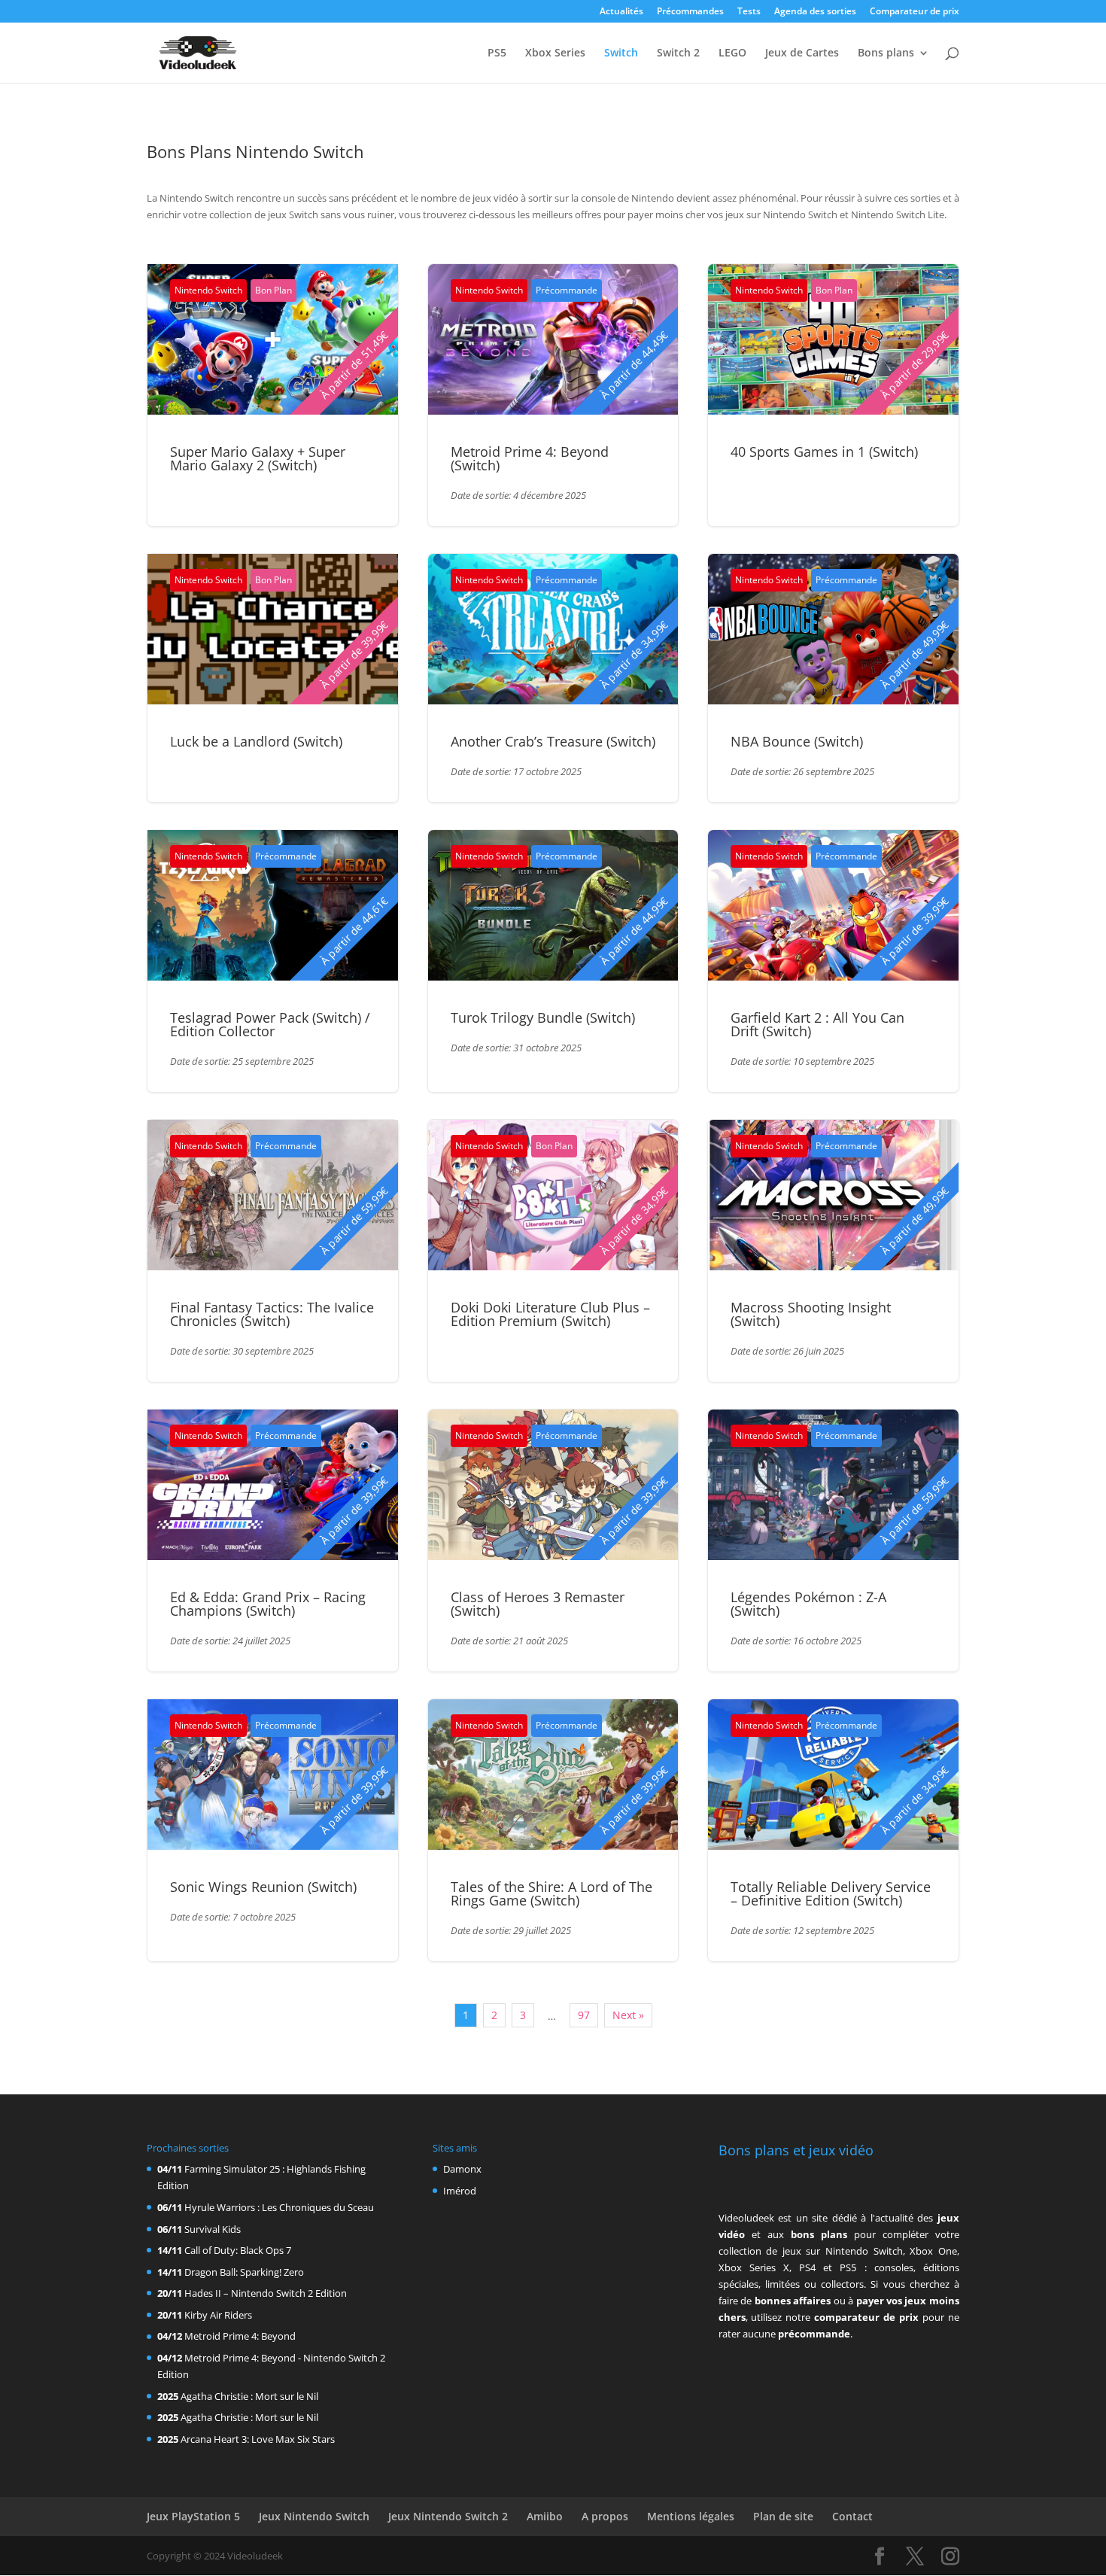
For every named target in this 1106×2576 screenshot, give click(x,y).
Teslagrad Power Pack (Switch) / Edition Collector (270, 1024)
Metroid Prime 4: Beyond (240, 2336)
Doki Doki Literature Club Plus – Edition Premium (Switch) (550, 1314)
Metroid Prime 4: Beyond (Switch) (530, 458)
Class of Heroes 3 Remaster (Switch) (538, 1604)
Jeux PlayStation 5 (193, 2516)
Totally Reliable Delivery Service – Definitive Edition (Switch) (831, 1893)
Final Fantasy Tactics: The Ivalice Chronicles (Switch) (272, 1314)
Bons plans (886, 53)
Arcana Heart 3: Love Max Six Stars (258, 2439)
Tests (749, 12)
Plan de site (783, 2516)
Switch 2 (678, 53)
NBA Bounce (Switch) (797, 741)
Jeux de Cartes (802, 53)
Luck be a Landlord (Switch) (256, 741)
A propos (605, 2516)
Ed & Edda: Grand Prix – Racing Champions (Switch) (268, 1604)
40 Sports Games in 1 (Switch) (824, 452)
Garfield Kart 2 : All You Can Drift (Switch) (817, 1024)
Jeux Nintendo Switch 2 (448, 2516)
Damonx (462, 2169)
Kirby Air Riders (218, 2315)
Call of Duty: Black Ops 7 (238, 2250)
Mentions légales (691, 2516)
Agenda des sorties (815, 12)
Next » (628, 2015)
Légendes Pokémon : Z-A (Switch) (808, 1604)
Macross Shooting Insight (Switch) (811, 1314)
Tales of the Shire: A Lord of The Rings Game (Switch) (551, 1893)
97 (584, 2015)
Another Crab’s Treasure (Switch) (553, 741)
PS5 (497, 53)
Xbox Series (555, 53)
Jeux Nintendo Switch (314, 2516)
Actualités (621, 12)
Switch (621, 53)
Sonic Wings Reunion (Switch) (263, 1887)
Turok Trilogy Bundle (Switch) (543, 1017)
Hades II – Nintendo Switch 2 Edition (266, 2293)
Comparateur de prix (915, 12)
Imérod (460, 2191)
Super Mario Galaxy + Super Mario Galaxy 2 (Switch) (258, 458)
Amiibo (545, 2516)
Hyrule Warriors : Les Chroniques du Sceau (279, 2207)
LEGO (732, 53)
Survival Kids (213, 2229)
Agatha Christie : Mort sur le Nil (249, 2396)
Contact (852, 2516)
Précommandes (690, 12)
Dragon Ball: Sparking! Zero (244, 2272)
